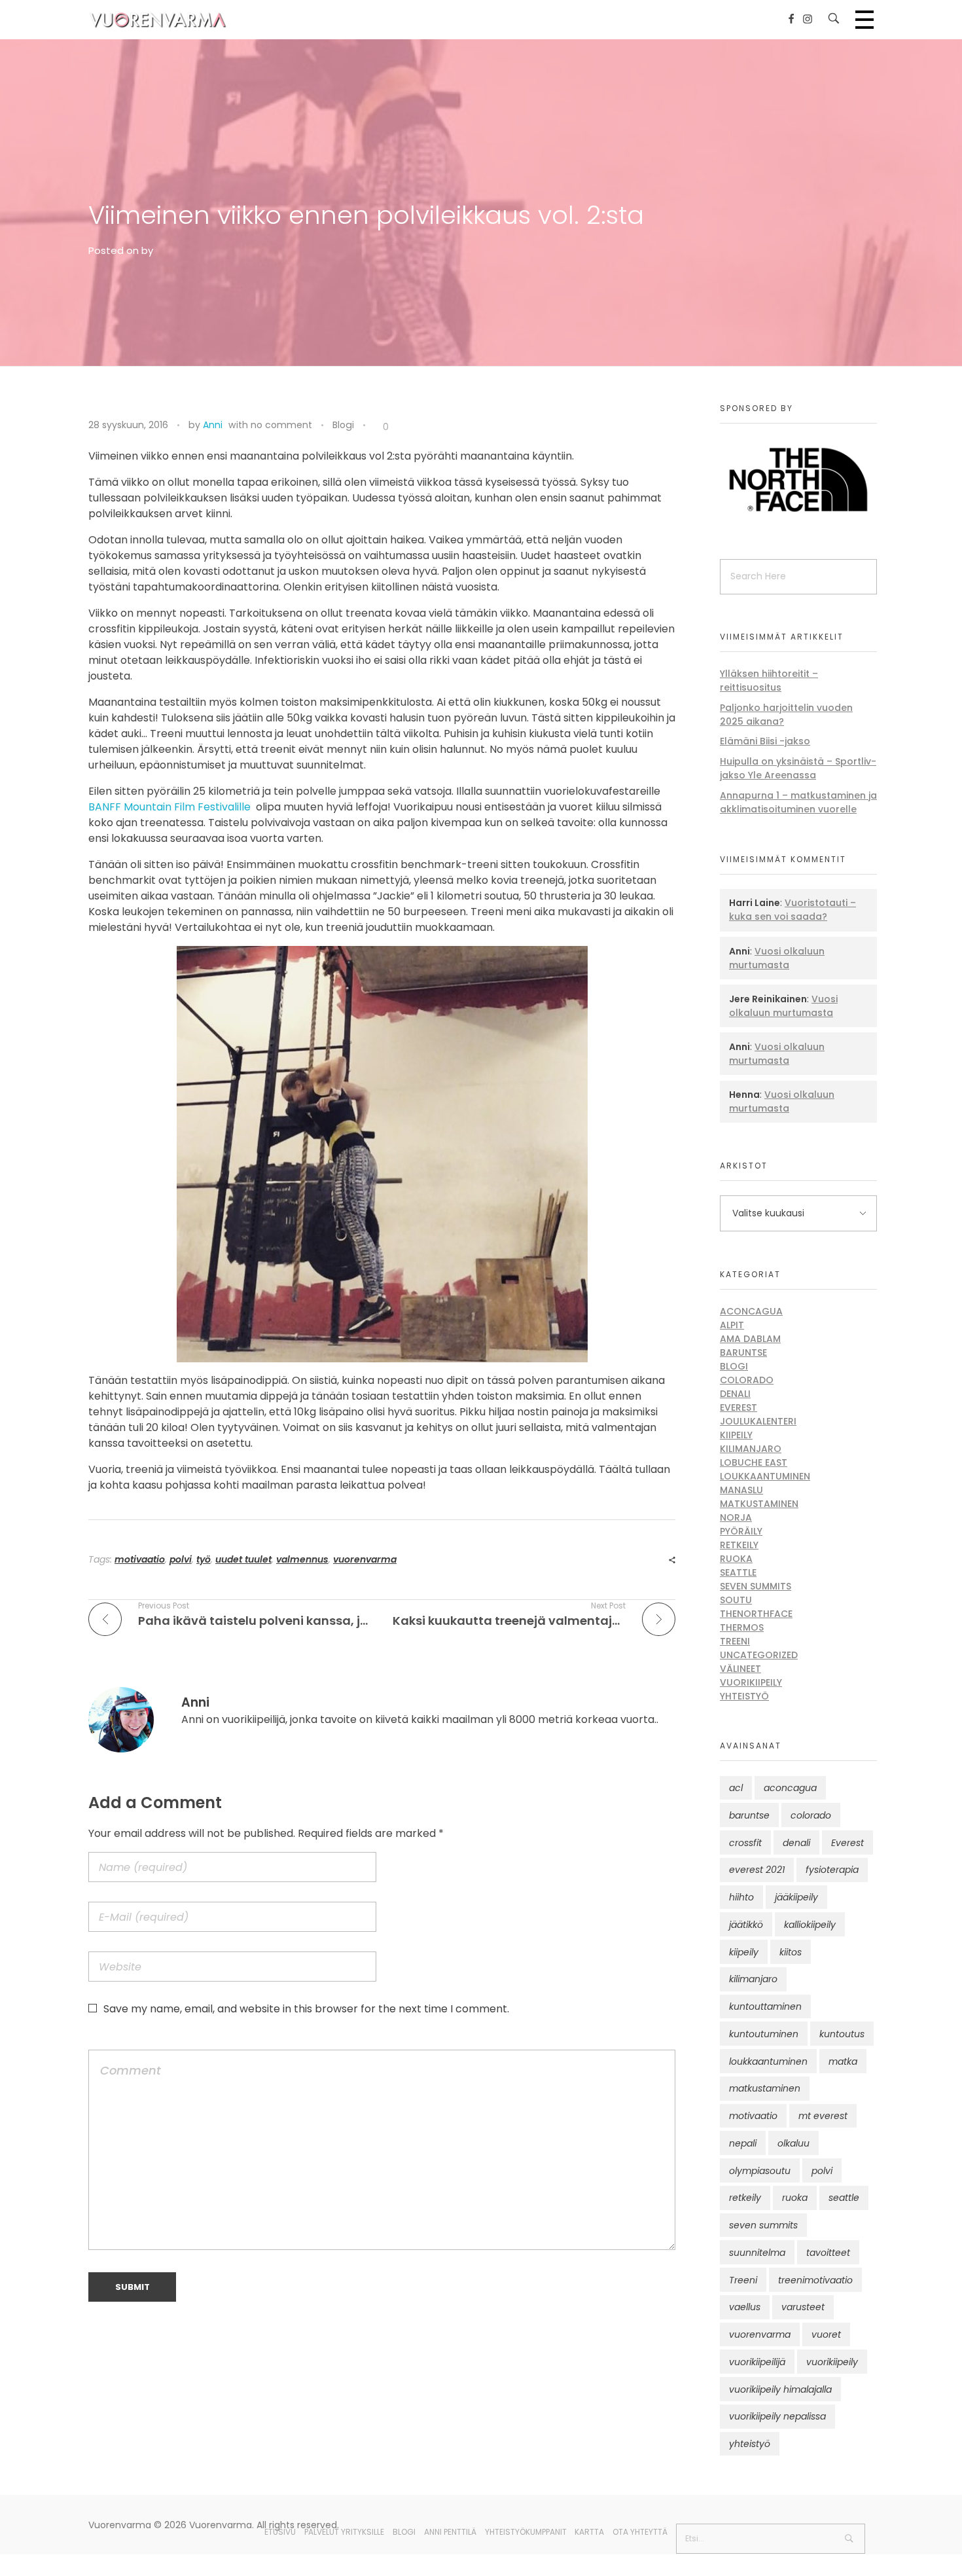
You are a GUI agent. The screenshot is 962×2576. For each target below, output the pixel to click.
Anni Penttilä (450, 2532)
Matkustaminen (759, 1504)
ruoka (795, 2198)
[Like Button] (376, 427)
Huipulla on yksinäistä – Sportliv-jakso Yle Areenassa (798, 768)
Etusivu (280, 2532)
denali (796, 1843)
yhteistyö (750, 2444)
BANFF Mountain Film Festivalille (171, 807)
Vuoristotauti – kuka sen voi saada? (793, 910)
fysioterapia (832, 1870)
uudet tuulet (243, 1559)
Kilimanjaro (751, 1449)
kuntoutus (842, 2034)
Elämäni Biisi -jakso (765, 741)
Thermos (742, 1627)
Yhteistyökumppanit (526, 2532)
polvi (181, 1559)
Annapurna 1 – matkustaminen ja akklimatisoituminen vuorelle (798, 802)
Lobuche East (754, 1462)
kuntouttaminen (765, 2006)
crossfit (745, 1843)
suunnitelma (757, 2253)
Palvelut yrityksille (344, 2532)
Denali (735, 1394)
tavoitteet (828, 2253)
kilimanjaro (753, 1979)
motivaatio (140, 1559)
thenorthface (756, 1614)
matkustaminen (765, 2088)
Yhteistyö (744, 1696)
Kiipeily (736, 1435)
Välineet (740, 1669)
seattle (844, 2198)
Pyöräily (741, 1531)
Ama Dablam (750, 1339)
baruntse (749, 1815)
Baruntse (743, 1352)
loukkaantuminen (768, 2061)
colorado (811, 1815)
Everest (739, 1407)
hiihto (741, 1897)
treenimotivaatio (815, 2280)
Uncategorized (759, 1655)
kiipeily (744, 1952)
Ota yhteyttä (640, 2532)
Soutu (736, 1600)
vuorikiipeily (832, 2362)
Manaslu (741, 1490)
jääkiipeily (796, 1897)
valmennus (302, 1559)
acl (736, 1788)
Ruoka (736, 1559)
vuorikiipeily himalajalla (780, 2389)
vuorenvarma (365, 1559)
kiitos (791, 1952)
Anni (213, 425)
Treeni (735, 1641)
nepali (743, 2143)
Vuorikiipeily (751, 1682)
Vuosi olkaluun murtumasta (777, 958)
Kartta (589, 2532)
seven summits (763, 2225)
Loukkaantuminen (765, 1476)
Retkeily (739, 1545)
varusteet (803, 2307)
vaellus (745, 2307)
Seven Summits (756, 1586)
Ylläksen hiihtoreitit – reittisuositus (769, 680)
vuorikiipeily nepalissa (777, 2416)
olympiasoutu (760, 2171)
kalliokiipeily (810, 1925)
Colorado (747, 1380)
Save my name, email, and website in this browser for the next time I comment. (306, 2009)
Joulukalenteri (758, 1421)
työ (204, 1559)
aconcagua (790, 1788)
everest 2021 (757, 1870)
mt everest (823, 2116)
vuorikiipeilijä (757, 2362)
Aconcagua (751, 1311)
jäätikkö (746, 1925)
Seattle (738, 1572)
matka (843, 2061)
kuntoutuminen (764, 2034)
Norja (736, 1517)
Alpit (732, 1325)
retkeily (745, 2198)
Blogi (343, 425)
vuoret (826, 2334)
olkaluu (793, 2143)
